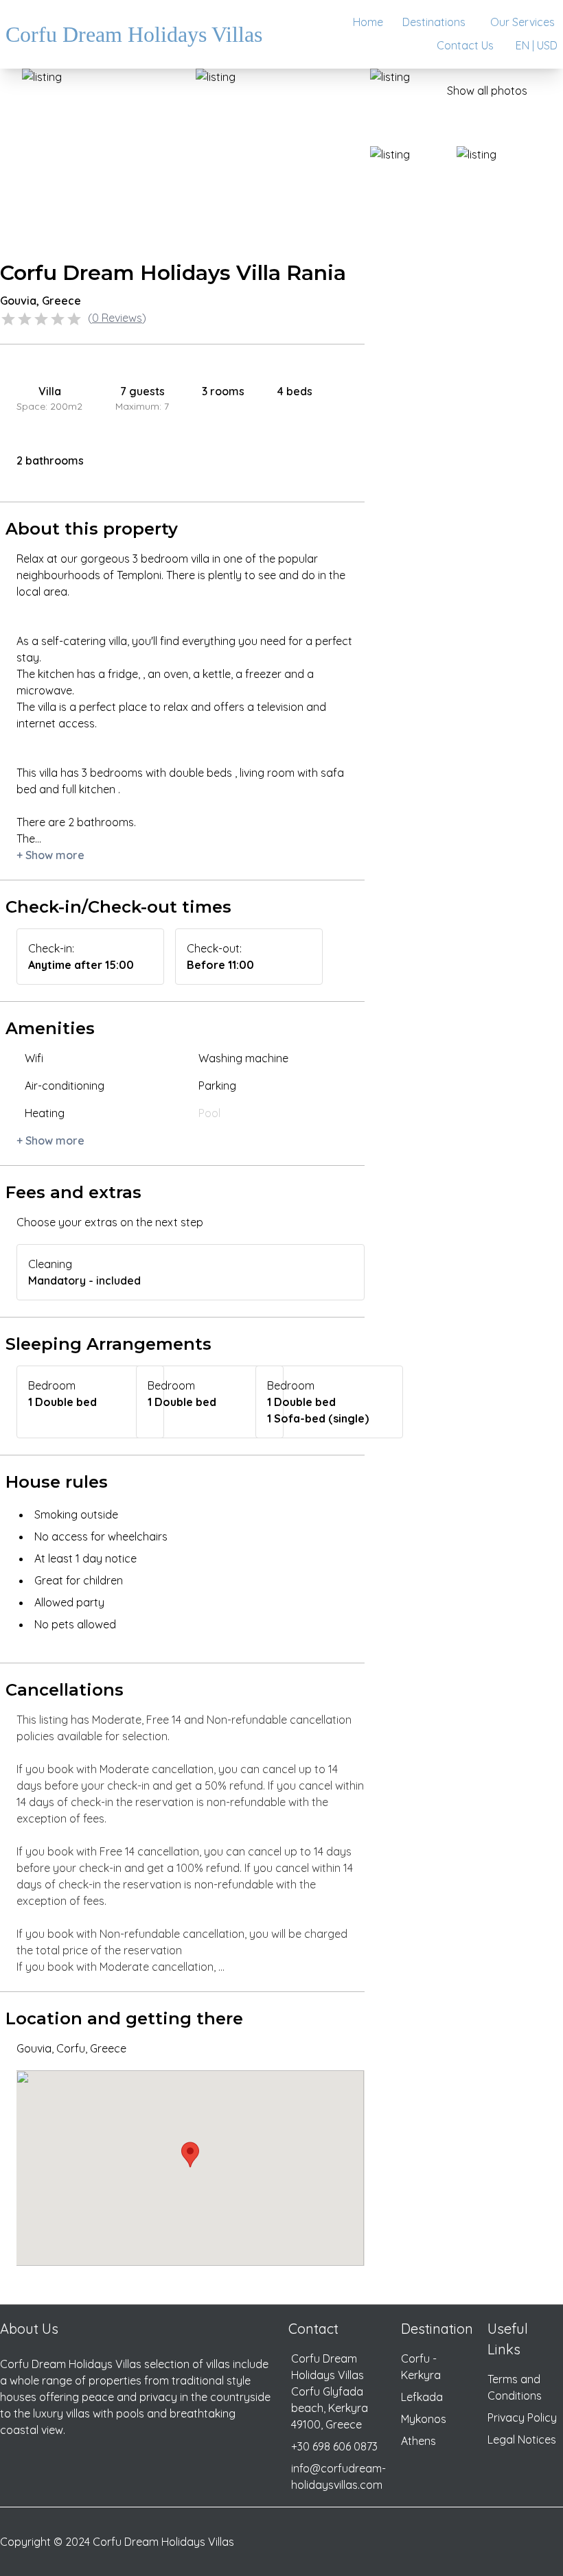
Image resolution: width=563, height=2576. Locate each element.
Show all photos (487, 91)
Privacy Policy (522, 2417)
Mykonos (424, 2419)
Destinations (434, 22)
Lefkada (422, 2397)
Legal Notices (522, 2439)
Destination (437, 2329)
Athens (418, 2441)
